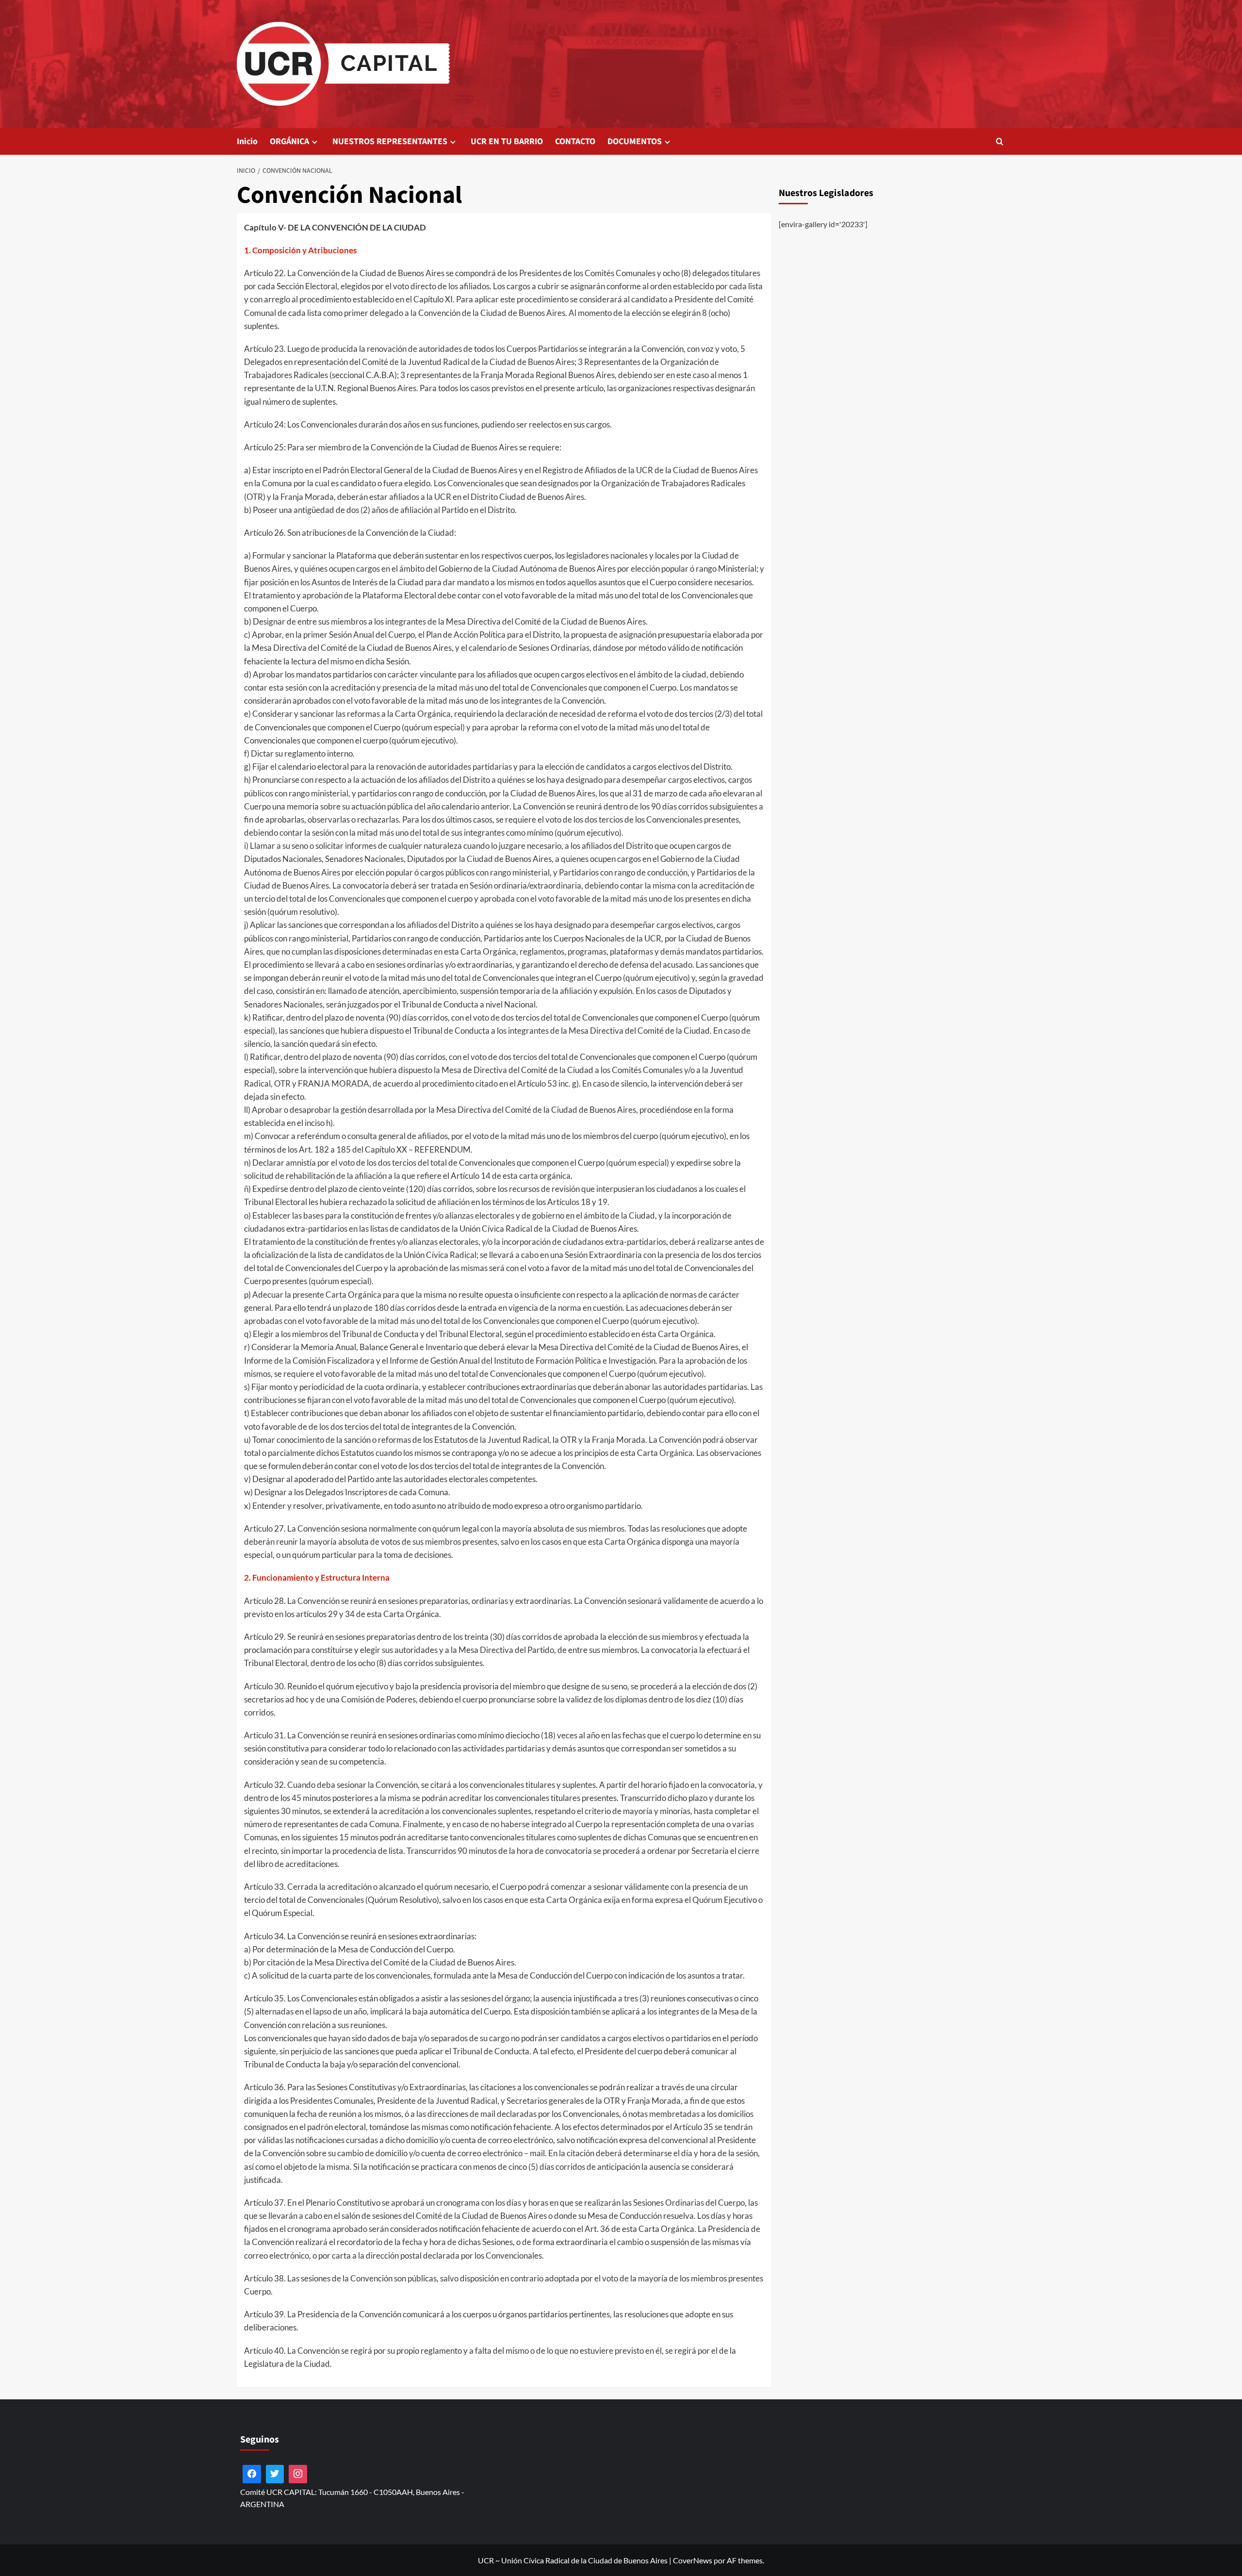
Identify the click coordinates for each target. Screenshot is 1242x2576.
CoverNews (693, 2560)
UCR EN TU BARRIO (507, 141)
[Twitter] (275, 2474)
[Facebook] (252, 2474)
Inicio (247, 141)
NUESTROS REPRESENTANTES (390, 141)
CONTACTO (575, 141)
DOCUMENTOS (635, 141)
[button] (1000, 141)
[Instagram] (298, 2474)
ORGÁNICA (289, 141)
